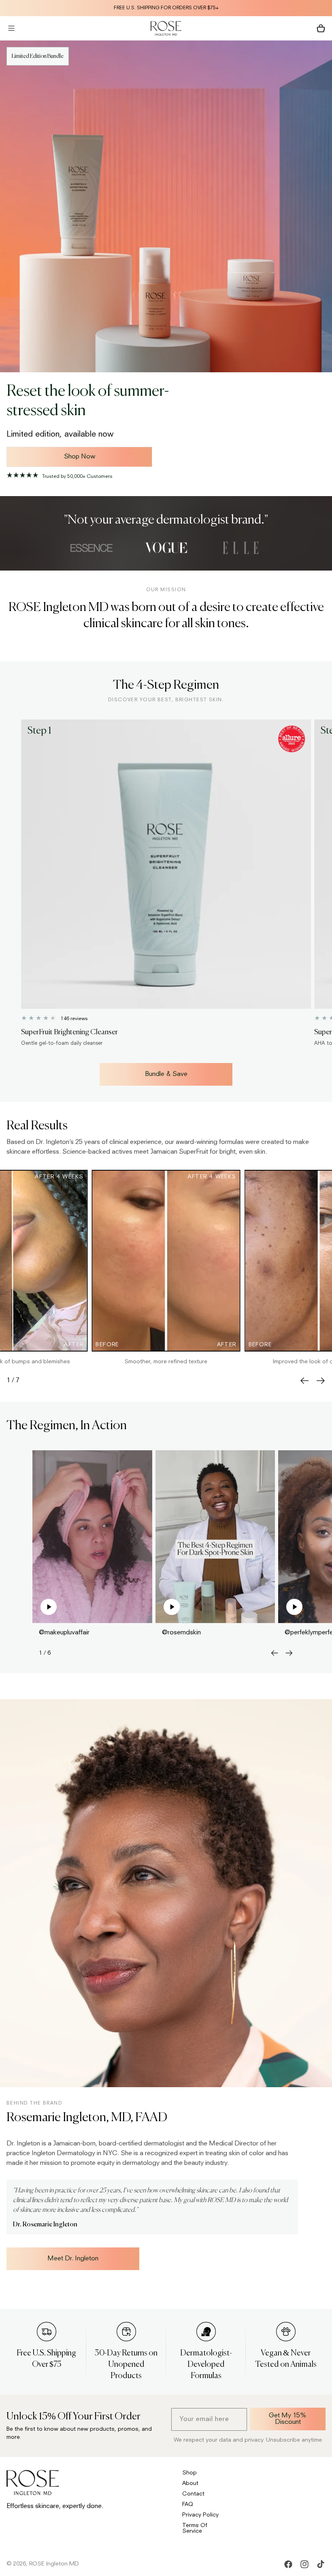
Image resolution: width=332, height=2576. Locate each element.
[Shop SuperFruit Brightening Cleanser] (166, 864)
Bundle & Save (166, 1074)
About (190, 2483)
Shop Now (80, 457)
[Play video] (49, 1607)
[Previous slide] (304, 1381)
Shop (189, 2473)
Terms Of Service (195, 2528)
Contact (193, 2494)
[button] (11, 28)
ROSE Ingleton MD (54, 2564)
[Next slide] (321, 1381)
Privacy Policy (200, 2515)
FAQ (188, 2504)
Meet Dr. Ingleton (73, 2259)
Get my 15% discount (288, 2419)
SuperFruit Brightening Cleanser (69, 1032)
